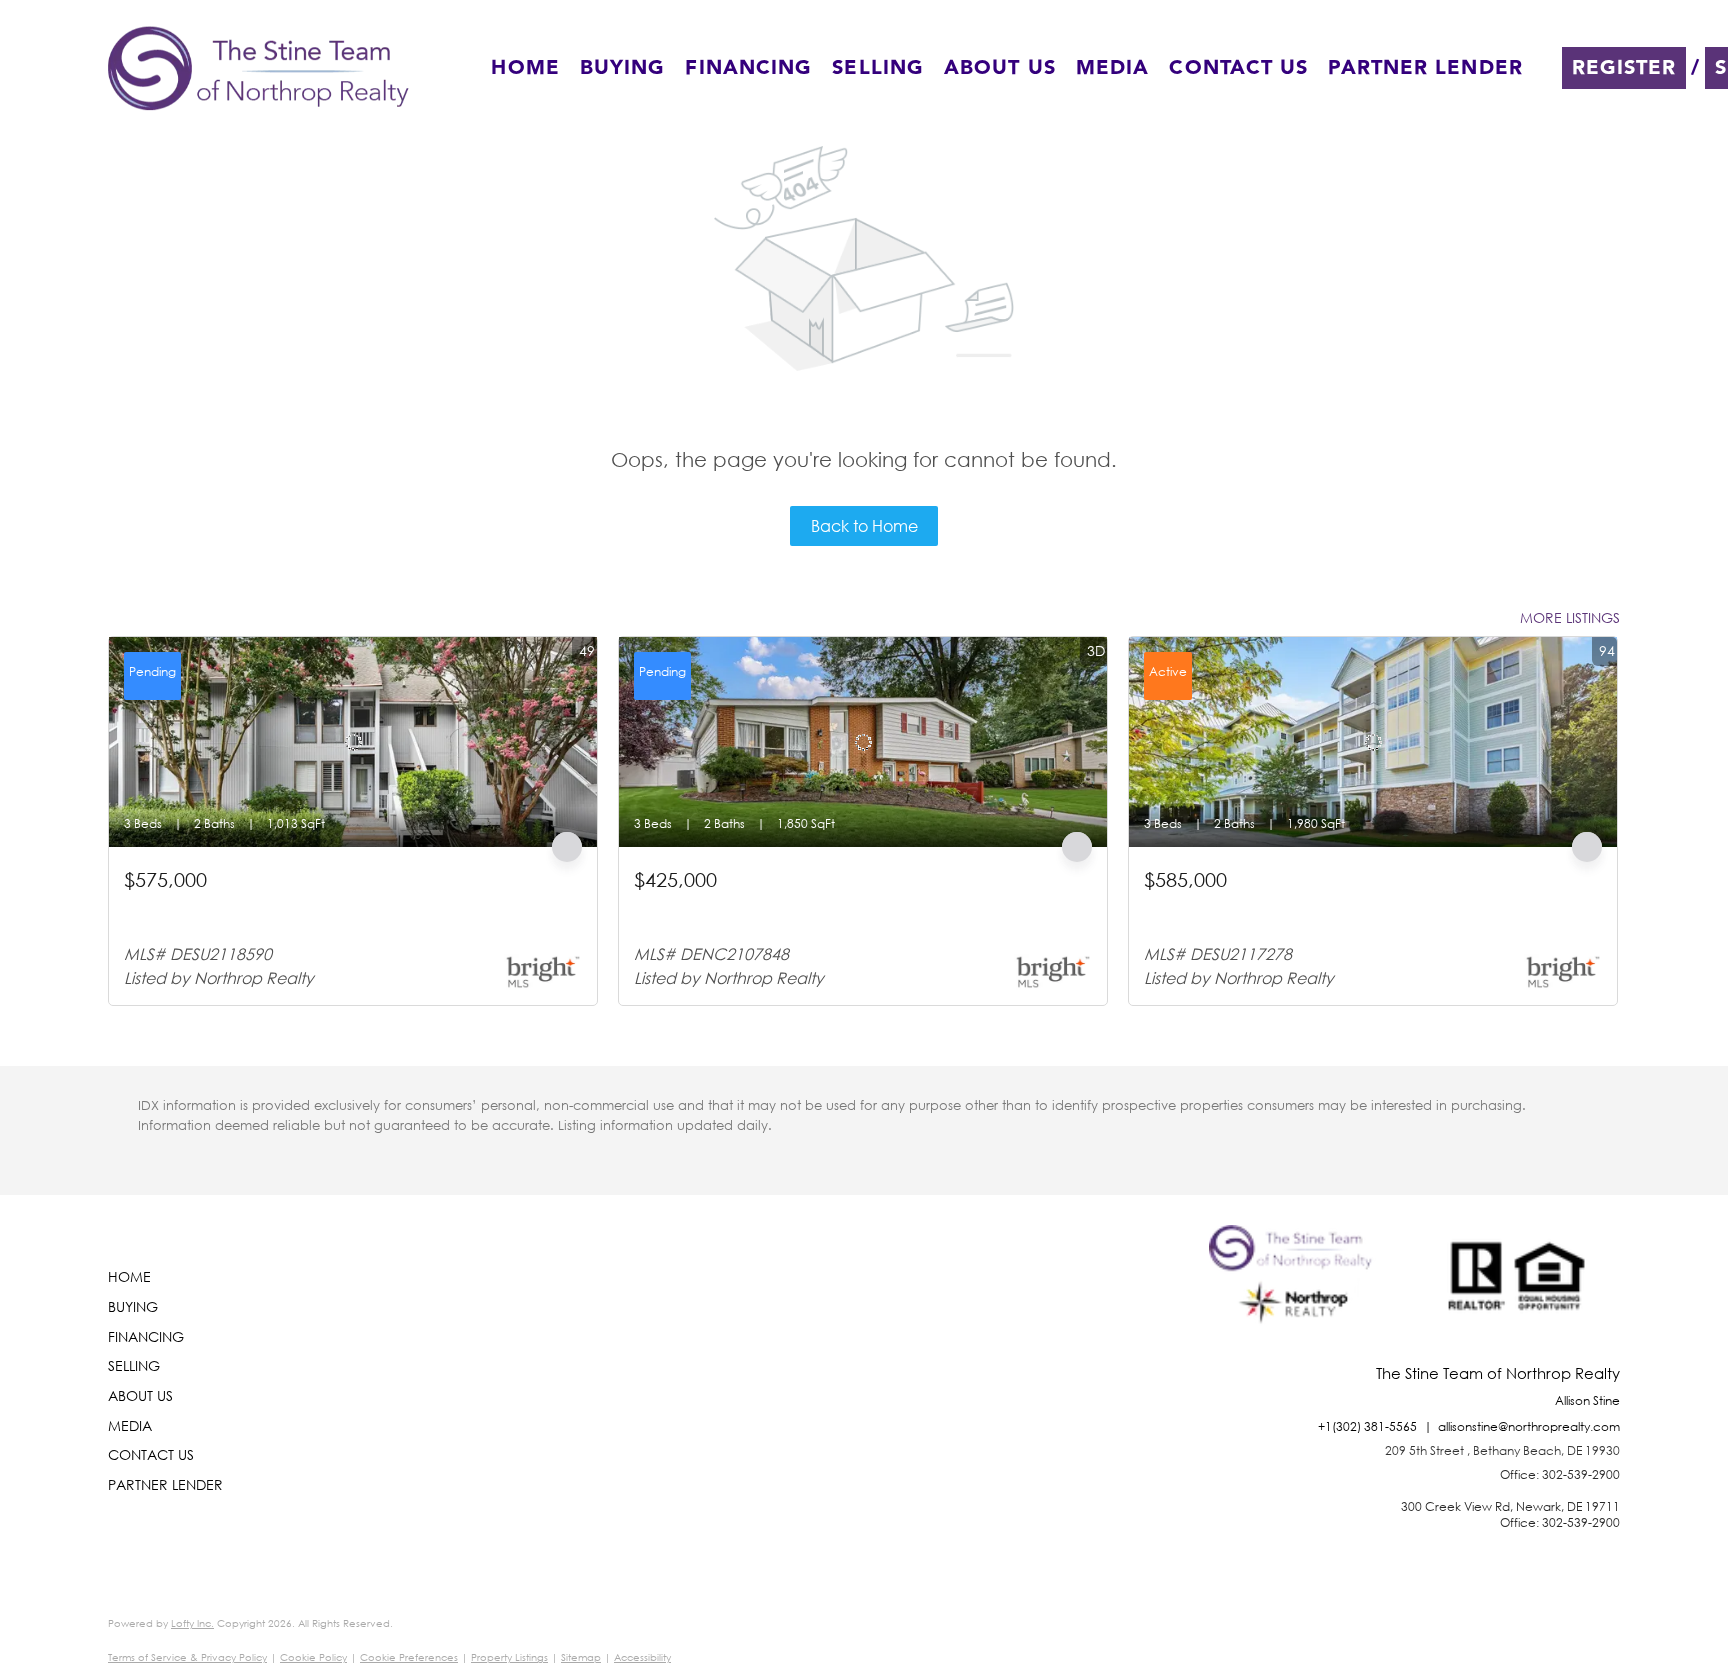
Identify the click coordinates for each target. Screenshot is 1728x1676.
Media (1113, 68)
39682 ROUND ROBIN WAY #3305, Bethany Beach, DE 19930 (327, 904)
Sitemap (581, 1657)
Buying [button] (623, 68)
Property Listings (509, 1657)
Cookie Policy (313, 1657)
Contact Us (1238, 68)
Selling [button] (878, 68)
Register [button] (1624, 68)
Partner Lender (1425, 68)
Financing (748, 68)
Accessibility (642, 1657)
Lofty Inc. (192, 1623)
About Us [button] (1000, 68)
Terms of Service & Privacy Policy (187, 1657)
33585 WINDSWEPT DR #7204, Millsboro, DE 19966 (1308, 904)
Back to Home (864, 525)
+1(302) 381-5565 (1367, 1426)
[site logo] (1295, 1295)
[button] (258, 68)
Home (525, 68)
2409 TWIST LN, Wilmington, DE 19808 (756, 904)
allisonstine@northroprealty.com (1529, 1426)
